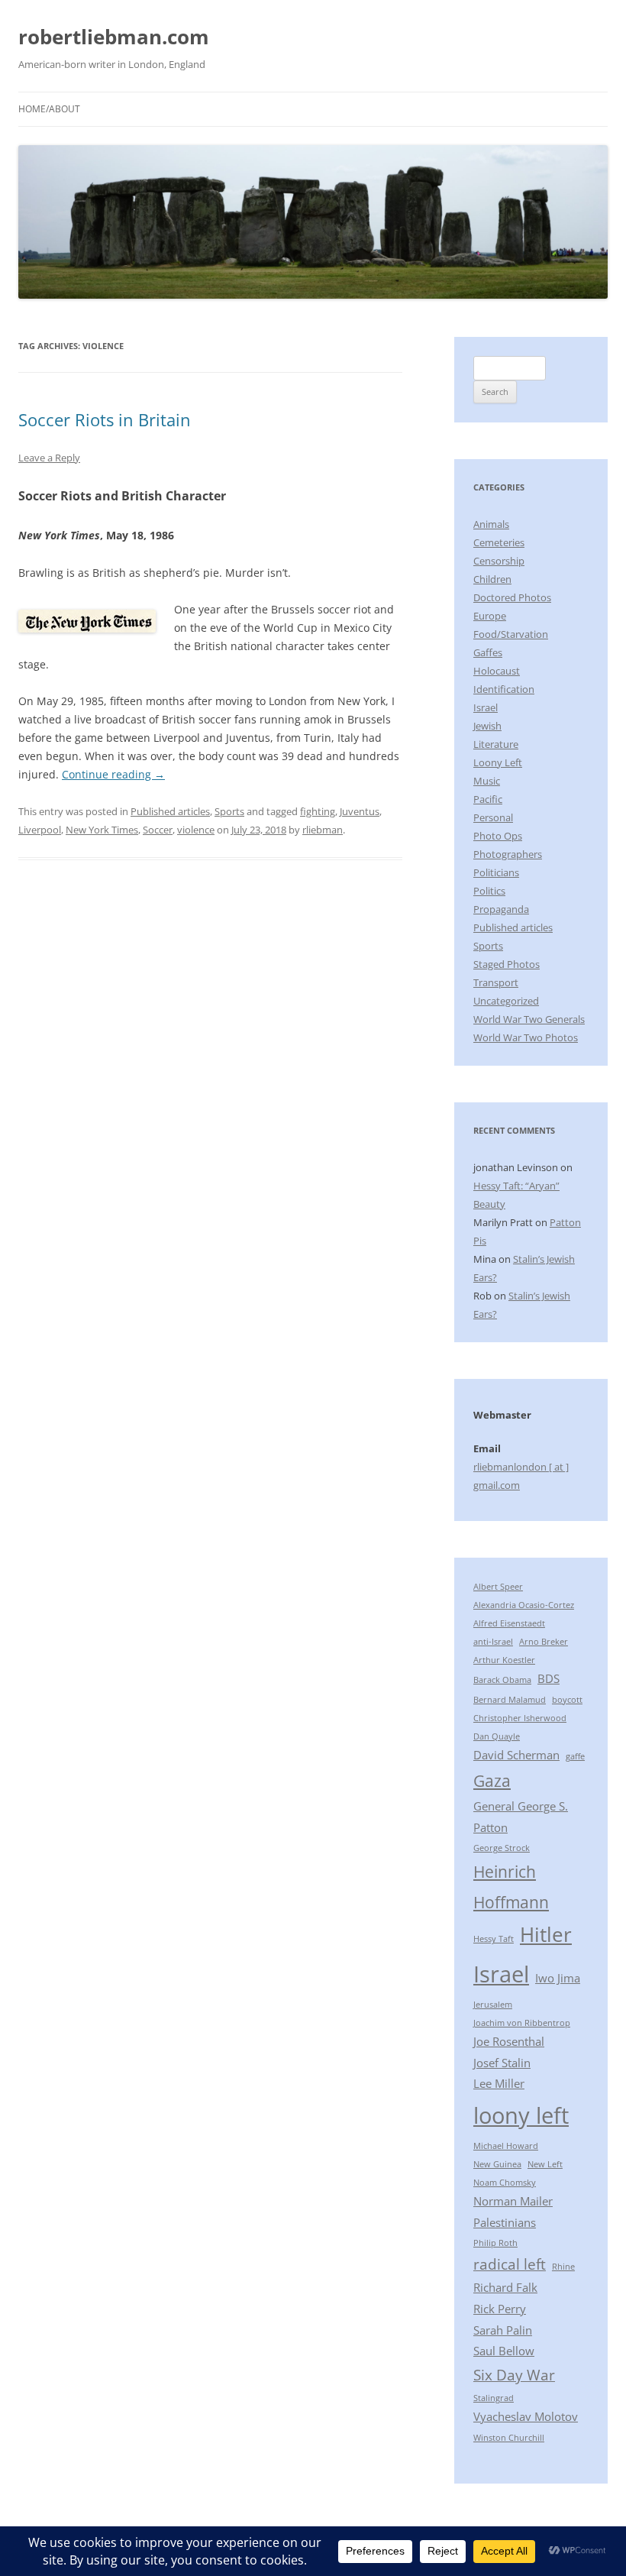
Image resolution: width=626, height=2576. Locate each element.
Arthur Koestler (504, 1660)
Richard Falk (505, 2287)
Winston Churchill (509, 2438)
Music (487, 781)
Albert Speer (498, 1587)
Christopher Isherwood (520, 1718)
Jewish (487, 726)
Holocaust (497, 671)
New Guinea (497, 2164)
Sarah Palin (503, 2330)
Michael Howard (506, 2146)
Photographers (508, 854)
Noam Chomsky (505, 2183)
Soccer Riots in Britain (105, 419)
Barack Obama (502, 1680)
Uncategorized (506, 1001)
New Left (545, 2164)
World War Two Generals (529, 1019)
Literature (496, 744)
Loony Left (498, 762)
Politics (489, 891)
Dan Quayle (497, 1736)
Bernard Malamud (510, 1700)
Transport (496, 982)
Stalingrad (494, 2398)
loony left (521, 2115)
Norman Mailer (513, 2201)
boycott (567, 1700)
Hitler (546, 1934)
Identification (504, 689)
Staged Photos (507, 964)
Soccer (158, 830)
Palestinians (505, 2222)
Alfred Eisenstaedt (509, 1623)
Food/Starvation (511, 634)
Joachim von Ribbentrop (522, 2023)
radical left (510, 2264)
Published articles (170, 811)
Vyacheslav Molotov (526, 2416)
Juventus (360, 811)
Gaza (492, 1780)
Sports (229, 811)
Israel (486, 707)
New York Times (102, 830)
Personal (493, 817)
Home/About (49, 109)
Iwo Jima (558, 1978)
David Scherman (516, 1755)
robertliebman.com (114, 37)
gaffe (575, 1756)
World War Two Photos (526, 1037)
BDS (549, 1678)
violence (196, 830)
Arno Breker (544, 1642)
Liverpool (40, 830)
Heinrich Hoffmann (511, 1887)
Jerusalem (493, 2005)
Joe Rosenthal (509, 2041)
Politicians (496, 872)
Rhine (563, 2267)
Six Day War (514, 2375)
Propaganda (501, 909)
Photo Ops (498, 836)
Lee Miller (499, 2083)
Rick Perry (500, 2309)
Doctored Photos (512, 597)
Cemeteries (499, 542)
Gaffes (488, 652)
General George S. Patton (521, 1817)
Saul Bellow (504, 2351)
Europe (490, 616)
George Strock (502, 1848)
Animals (491, 524)
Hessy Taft (494, 1939)
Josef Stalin (502, 2063)
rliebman (323, 830)
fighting (318, 811)
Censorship (499, 561)
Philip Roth (495, 2243)
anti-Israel (493, 1642)
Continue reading (113, 774)
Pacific (488, 799)
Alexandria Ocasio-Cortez (524, 1605)
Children (492, 579)
